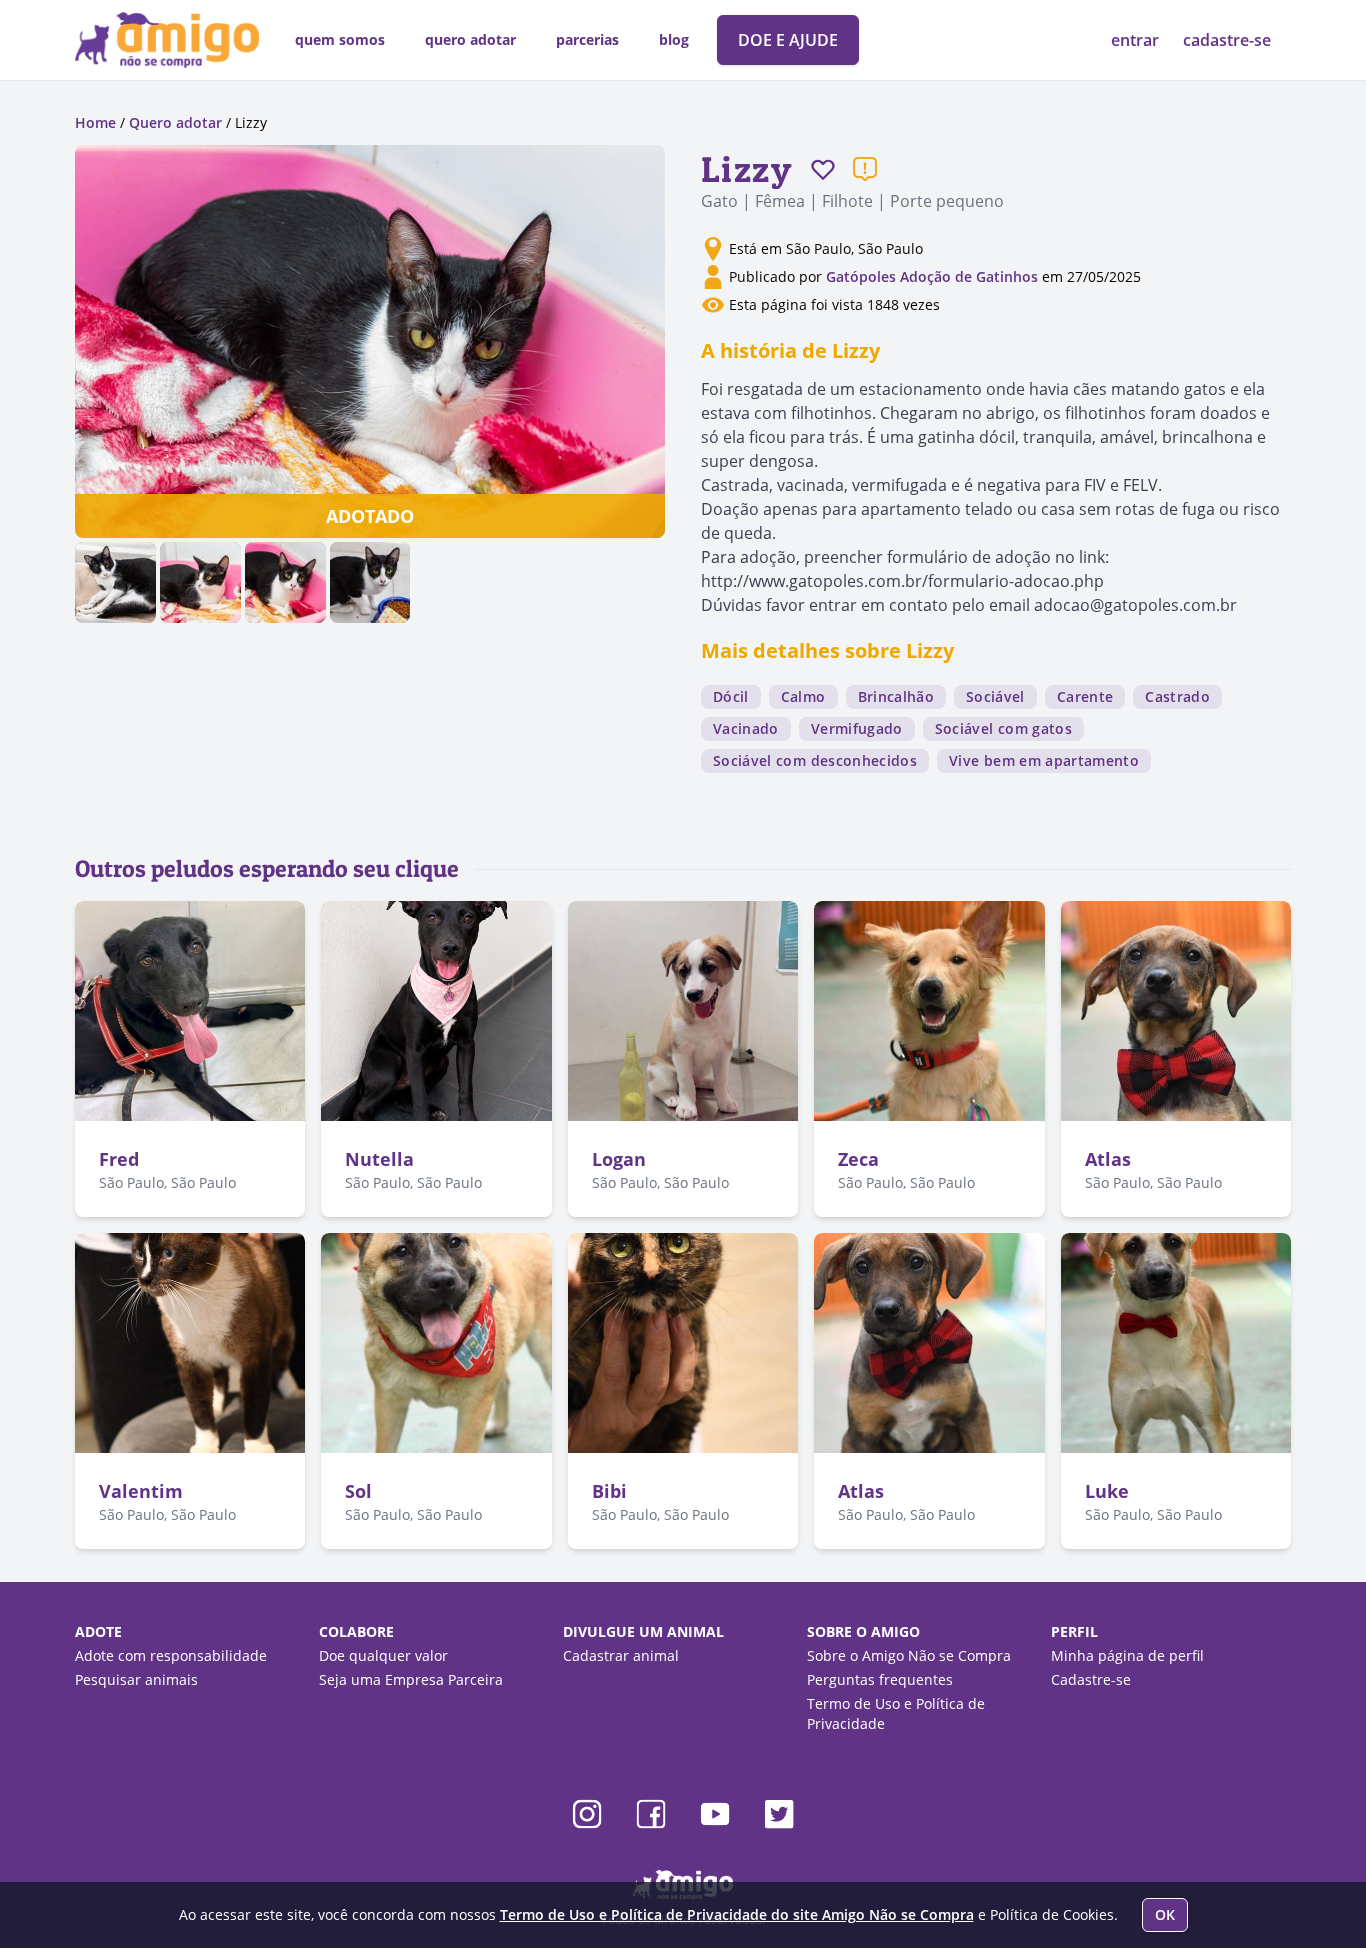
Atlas (1108, 1159)
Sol (358, 1491)
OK (1165, 1914)
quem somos (340, 39)
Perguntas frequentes (880, 1679)
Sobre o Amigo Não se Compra (909, 1655)
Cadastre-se (1091, 1679)
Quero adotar (175, 122)
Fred (119, 1159)
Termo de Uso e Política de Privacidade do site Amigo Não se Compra (737, 1914)
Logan (619, 1159)
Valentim (141, 1491)
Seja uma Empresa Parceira (411, 1679)
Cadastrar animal (621, 1655)
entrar (1137, 40)
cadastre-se (1227, 40)
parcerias (587, 39)
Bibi (609, 1491)
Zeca (858, 1159)
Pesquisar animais (136, 1679)
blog (674, 39)
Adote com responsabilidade (171, 1655)
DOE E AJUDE (788, 40)
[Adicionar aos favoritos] (823, 169)
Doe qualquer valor (383, 1655)
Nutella (379, 1159)
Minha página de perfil (1127, 1655)
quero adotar (470, 39)
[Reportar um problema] (865, 169)
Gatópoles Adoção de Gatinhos (932, 276)
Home (95, 122)
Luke (1107, 1491)
